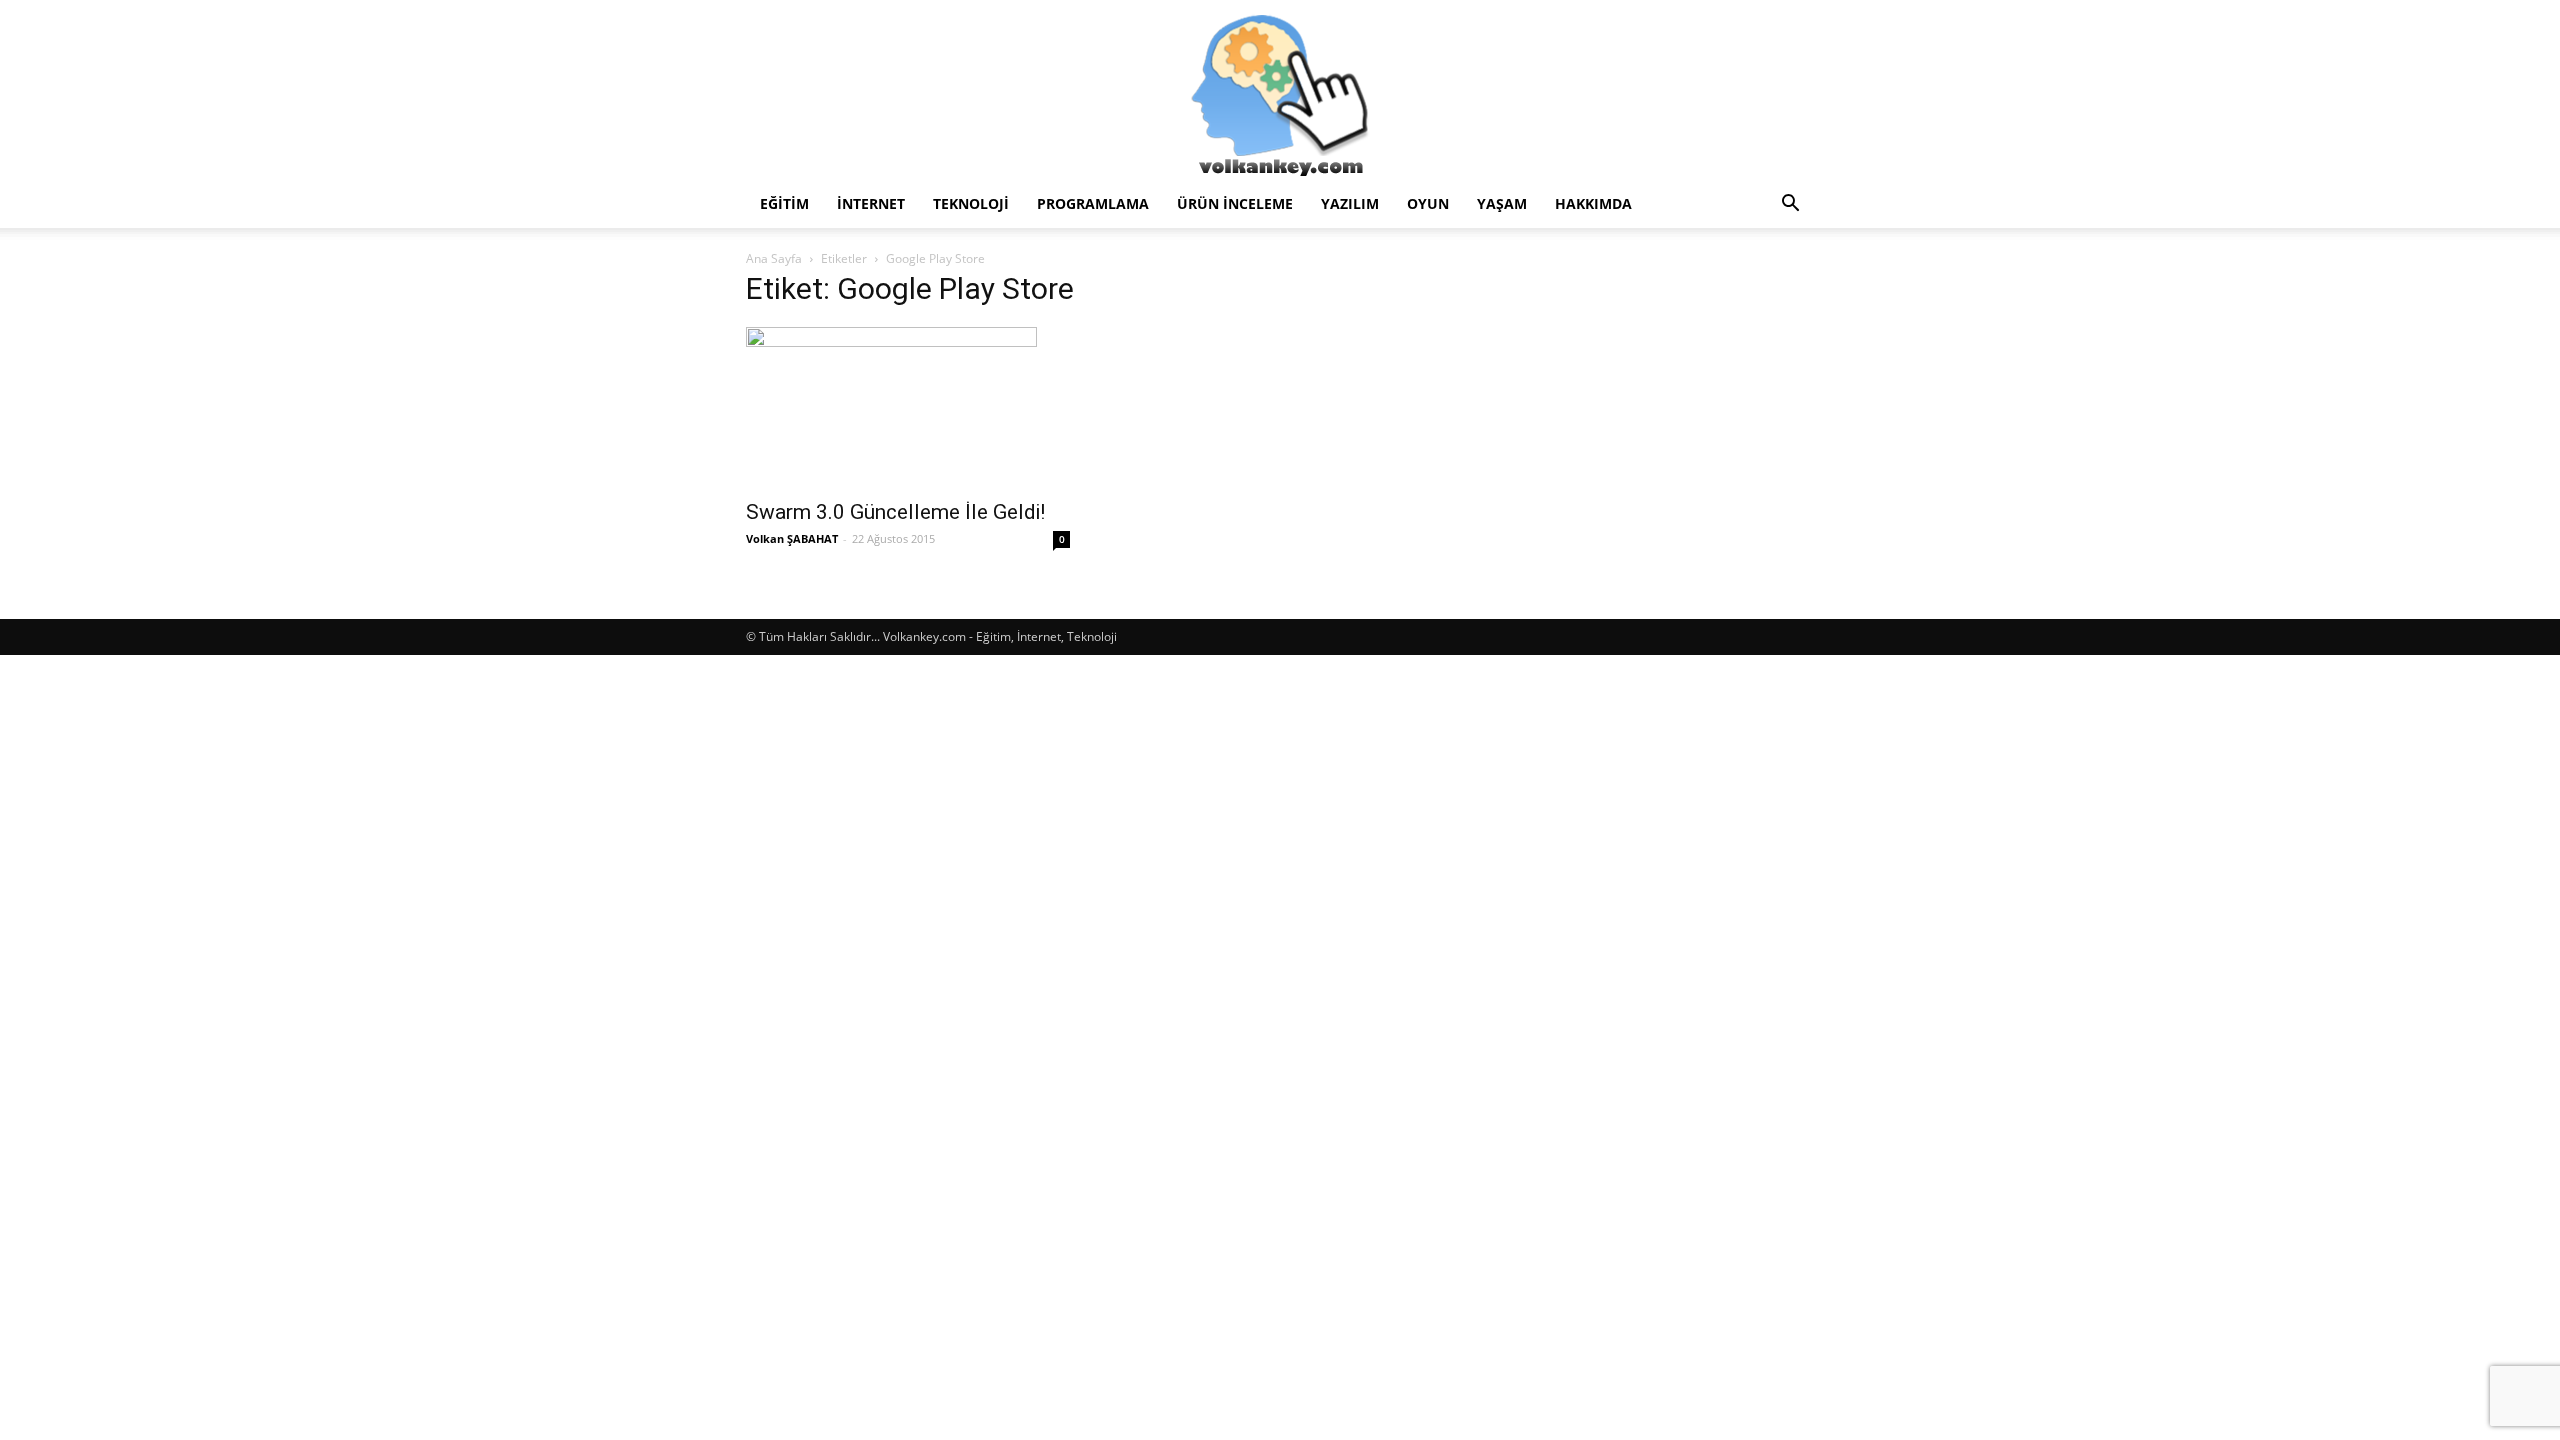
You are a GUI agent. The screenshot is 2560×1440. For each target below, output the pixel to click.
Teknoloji (971, 203)
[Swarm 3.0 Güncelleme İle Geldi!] (908, 407)
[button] (1790, 205)
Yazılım (1350, 203)
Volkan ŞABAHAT (792, 538)
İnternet (871, 203)
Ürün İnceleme (1235, 203)
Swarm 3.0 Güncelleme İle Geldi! (895, 512)
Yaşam (1502, 203)
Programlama (1093, 203)
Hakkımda (1593, 203)
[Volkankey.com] (1280, 90)
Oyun (1428, 203)
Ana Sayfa (774, 258)
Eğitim (784, 203)
